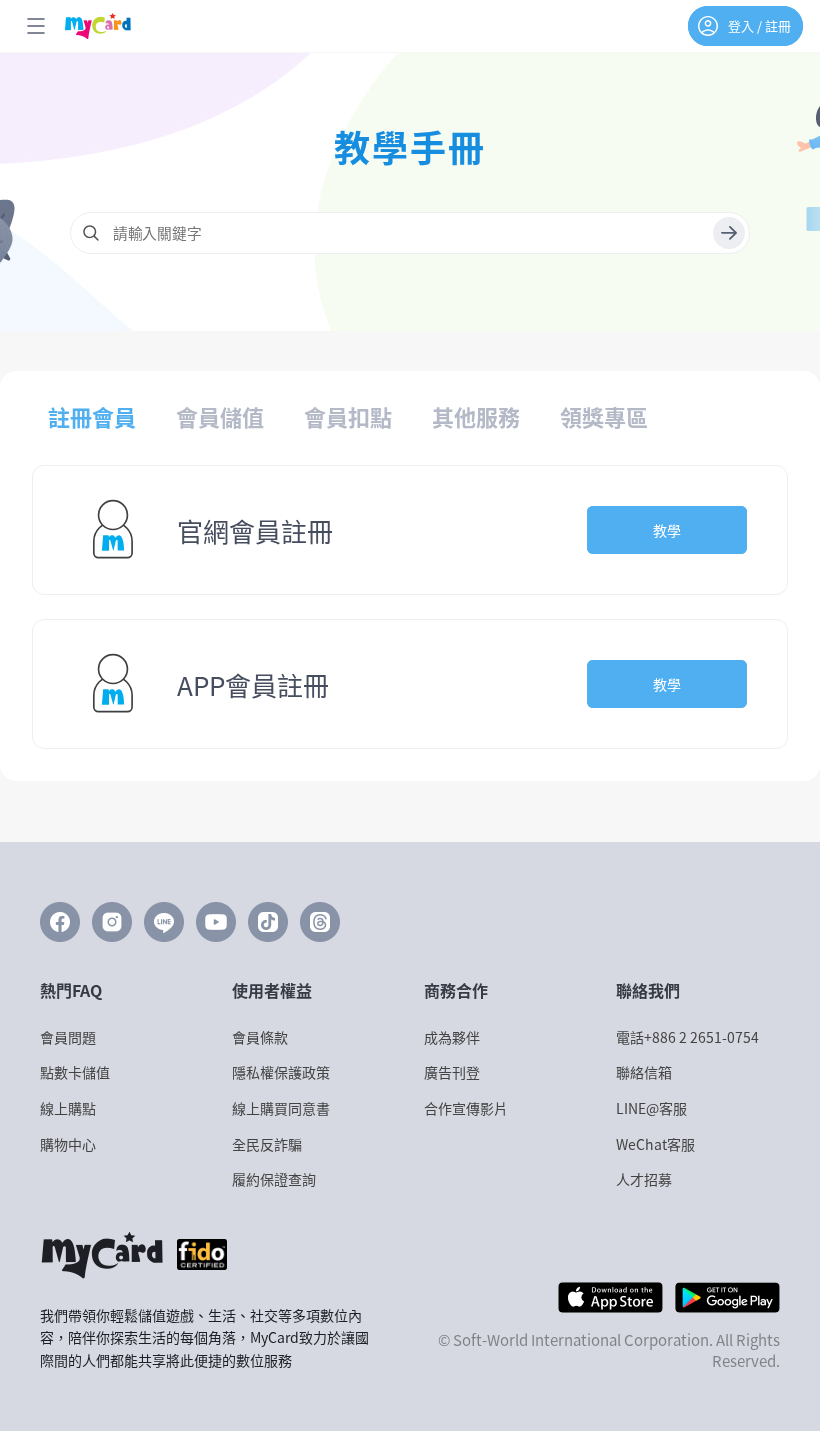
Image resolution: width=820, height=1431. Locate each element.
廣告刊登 (452, 1072)
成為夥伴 (452, 1037)
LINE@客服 (651, 1108)
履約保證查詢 (274, 1179)
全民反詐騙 (267, 1144)
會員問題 (68, 1037)
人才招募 (644, 1179)
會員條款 (260, 1037)
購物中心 (68, 1144)
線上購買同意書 (281, 1108)
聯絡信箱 (644, 1072)
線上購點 (68, 1108)
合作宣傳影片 (466, 1108)
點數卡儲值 (75, 1072)
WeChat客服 (655, 1144)
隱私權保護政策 (281, 1072)
